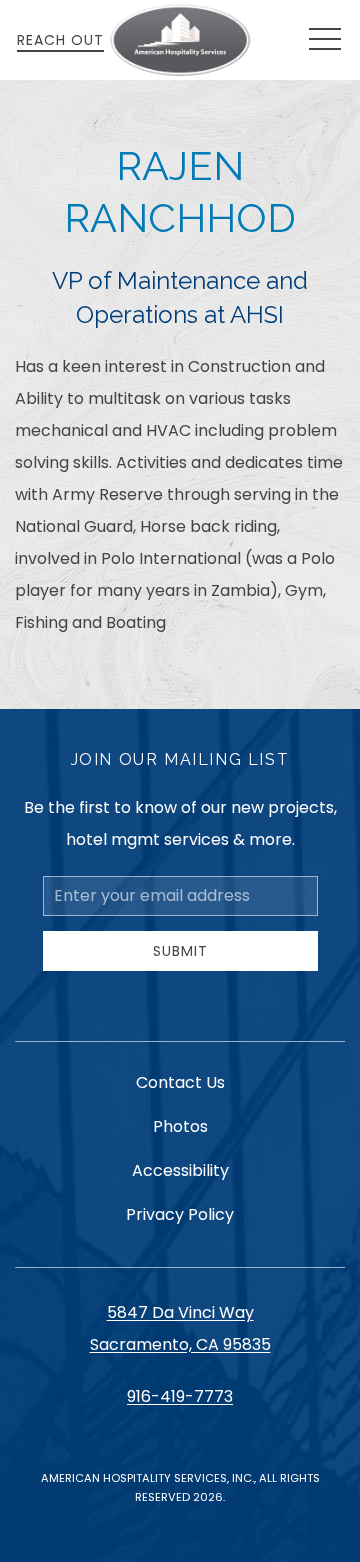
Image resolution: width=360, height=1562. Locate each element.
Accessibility (180, 1170)
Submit (180, 951)
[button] (325, 40)
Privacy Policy (180, 1214)
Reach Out (60, 40)
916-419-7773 (180, 1396)
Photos (180, 1126)
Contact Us (180, 1082)
